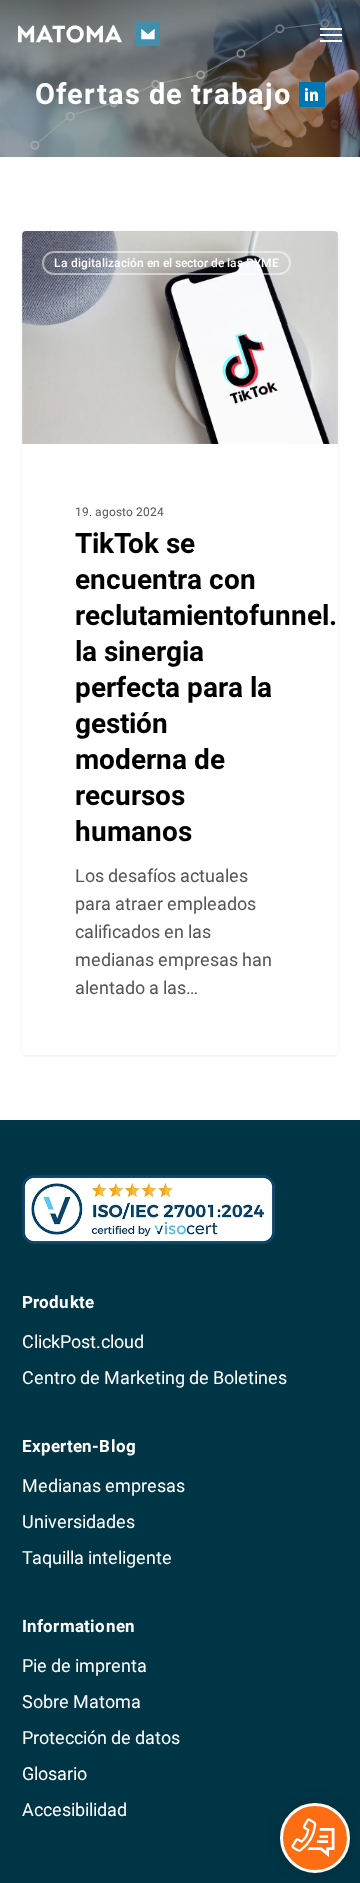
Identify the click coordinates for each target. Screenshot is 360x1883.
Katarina (86, 253)
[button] (331, 34)
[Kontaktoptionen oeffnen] (315, 1838)
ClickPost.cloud (83, 1341)
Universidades (78, 1521)
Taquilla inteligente (97, 1557)
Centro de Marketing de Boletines (154, 1377)
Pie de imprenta (84, 1665)
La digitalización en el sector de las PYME (166, 263)
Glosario (54, 1773)
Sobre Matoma (81, 1701)
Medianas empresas (103, 1485)
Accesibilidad (74, 1809)
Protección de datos (101, 1737)
